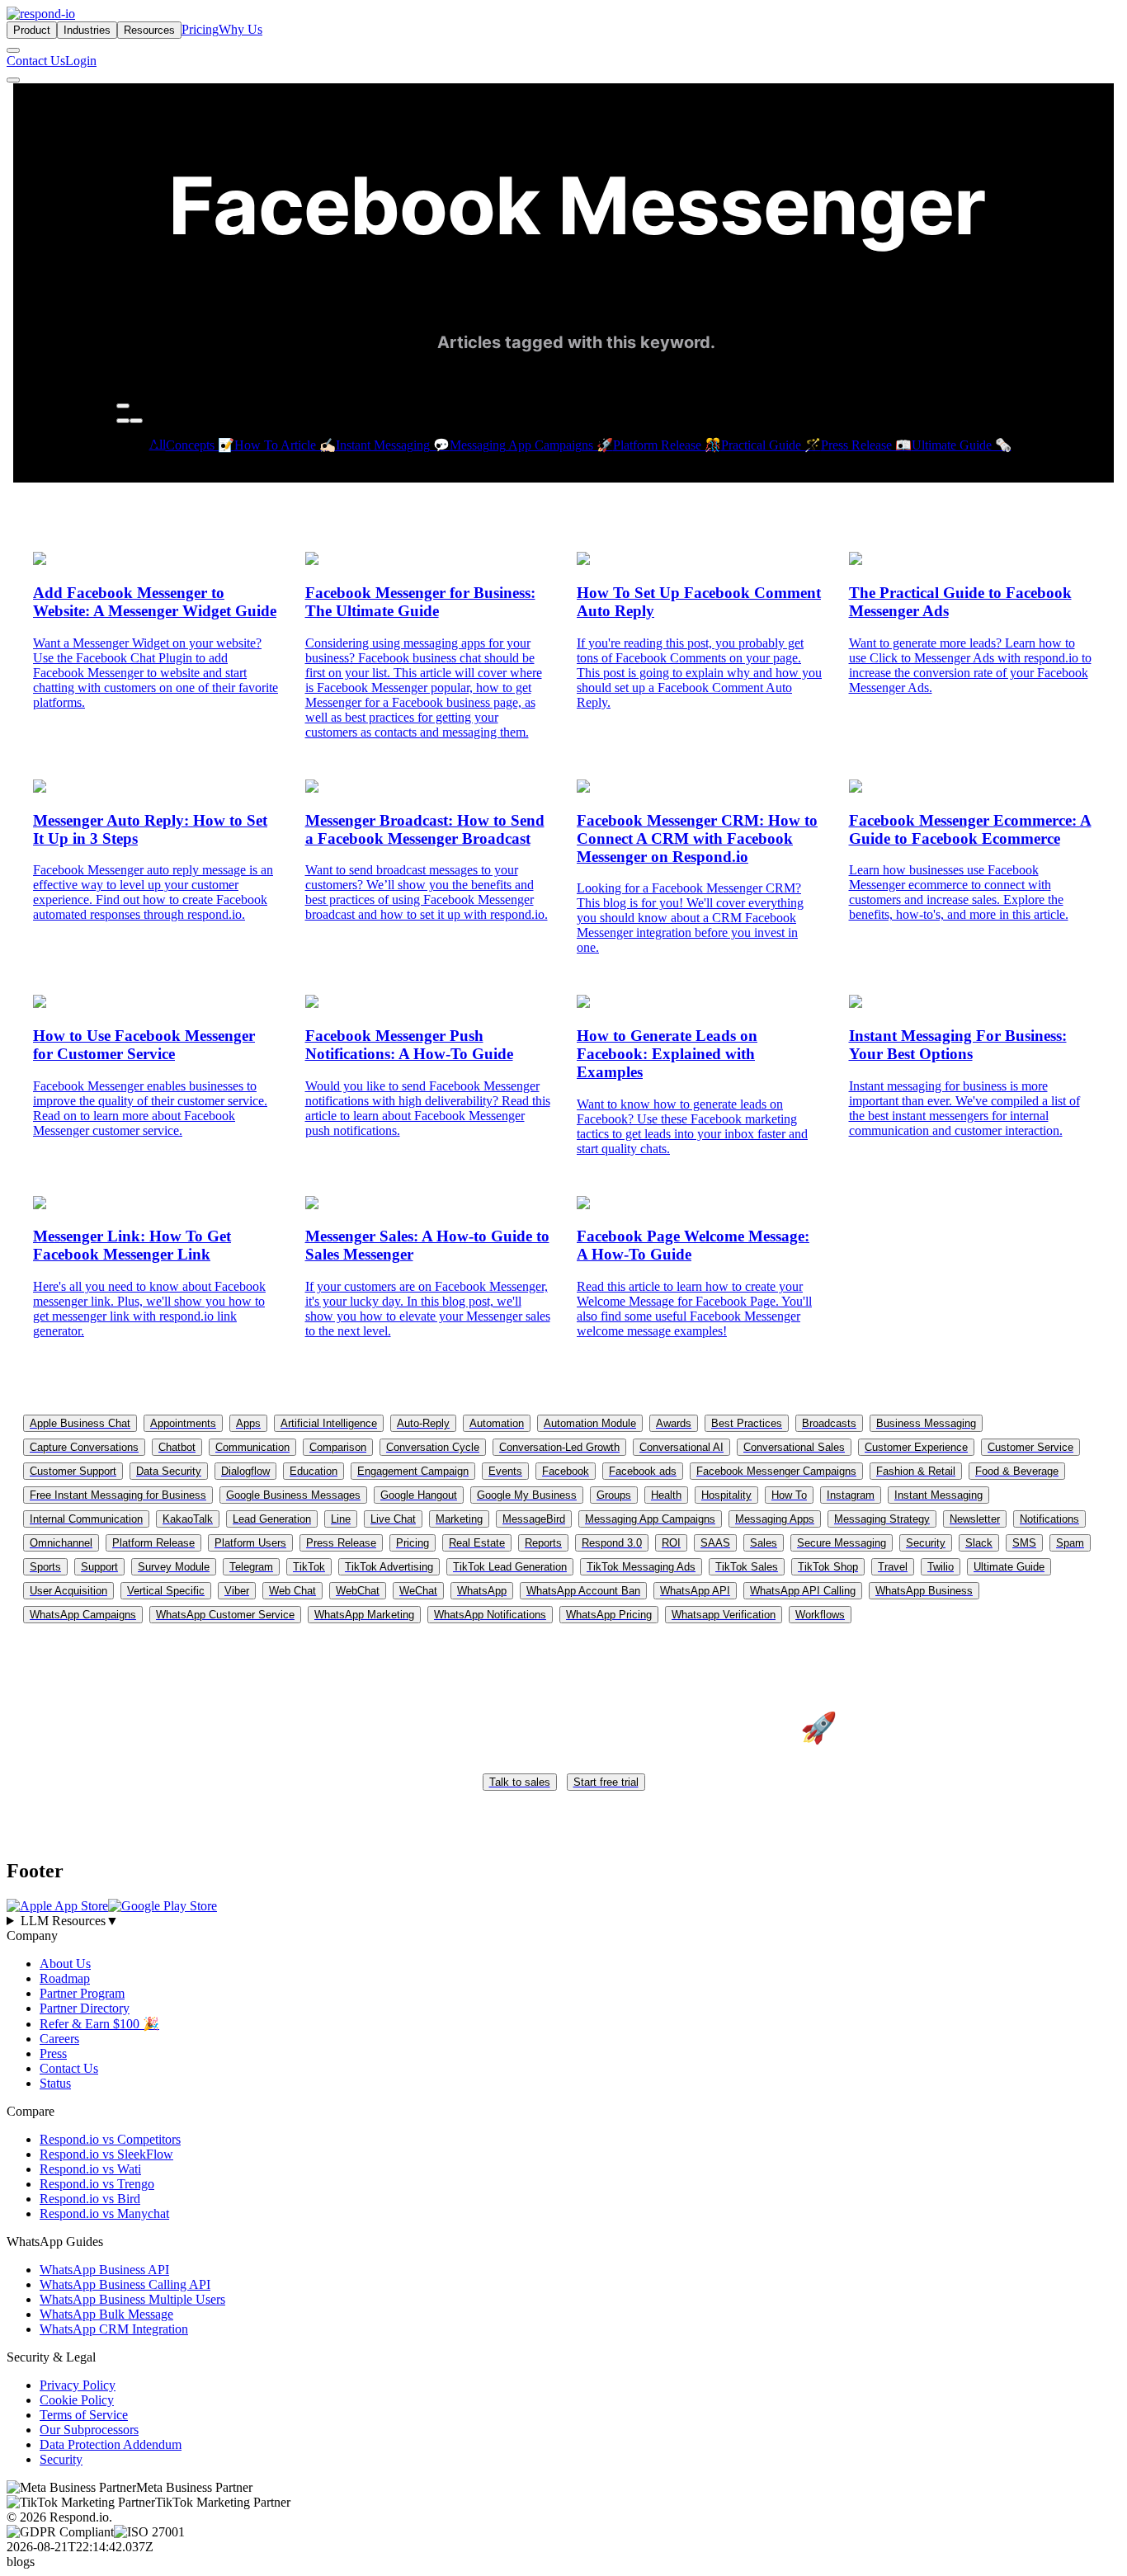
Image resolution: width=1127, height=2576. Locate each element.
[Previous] (123, 421)
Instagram (851, 1495)
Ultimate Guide (1009, 1567)
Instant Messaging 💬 (393, 445)
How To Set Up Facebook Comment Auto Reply (699, 602)
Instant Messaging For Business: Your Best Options (958, 1045)
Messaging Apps (775, 1519)
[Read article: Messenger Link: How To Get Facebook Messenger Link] (40, 1205)
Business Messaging (926, 1423)
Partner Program (82, 1993)
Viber (237, 1591)
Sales (764, 1543)
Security (926, 1543)
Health (666, 1495)
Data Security (169, 1471)
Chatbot (177, 1447)
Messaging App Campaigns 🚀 (531, 445)
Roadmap (65, 1978)
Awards (674, 1423)
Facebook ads (643, 1471)
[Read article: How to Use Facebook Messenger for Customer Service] (40, 1003)
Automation (497, 1423)
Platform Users (250, 1543)
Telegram (251, 1567)
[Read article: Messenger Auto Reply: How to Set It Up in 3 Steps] (40, 788)
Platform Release (153, 1543)
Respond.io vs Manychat (104, 2213)
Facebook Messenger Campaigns (776, 1471)
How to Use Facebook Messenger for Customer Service (144, 1045)
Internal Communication (86, 1519)
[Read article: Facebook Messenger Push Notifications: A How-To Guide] (312, 1003)
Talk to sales (520, 1782)
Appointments (183, 1423)
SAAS (715, 1543)
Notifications (1049, 1519)
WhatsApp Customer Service (225, 1615)
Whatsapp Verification (724, 1615)
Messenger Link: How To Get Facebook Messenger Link (132, 1245)
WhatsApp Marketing (364, 1615)
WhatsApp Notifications (490, 1615)
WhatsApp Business (924, 1591)
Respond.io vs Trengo (97, 2184)
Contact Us (36, 61)
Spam (1070, 1543)
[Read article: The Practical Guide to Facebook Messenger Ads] (856, 560)
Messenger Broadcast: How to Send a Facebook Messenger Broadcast (425, 829)
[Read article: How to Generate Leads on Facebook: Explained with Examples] (583, 1003)
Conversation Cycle (433, 1447)
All (158, 444)
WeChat (418, 1591)
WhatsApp (482, 1591)
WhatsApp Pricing (609, 1615)
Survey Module (174, 1567)
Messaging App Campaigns (650, 1519)
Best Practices (747, 1423)
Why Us (240, 29)
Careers (59, 2039)
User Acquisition (68, 1591)
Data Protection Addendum (111, 2444)
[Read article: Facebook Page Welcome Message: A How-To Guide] (583, 1205)
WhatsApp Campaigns (83, 1615)
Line (341, 1519)
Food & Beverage (1017, 1471)
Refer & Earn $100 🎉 (99, 2024)
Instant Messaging (938, 1495)
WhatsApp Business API (104, 2270)
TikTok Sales (747, 1567)
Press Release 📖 (866, 445)
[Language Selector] (13, 50)
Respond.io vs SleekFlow (106, 2154)
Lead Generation (272, 1519)
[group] (563, 1921)
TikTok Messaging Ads (641, 1567)
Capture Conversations (84, 1447)
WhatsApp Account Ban (583, 1591)
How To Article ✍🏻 (285, 445)
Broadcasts (829, 1423)
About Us (65, 1964)
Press (53, 2053)
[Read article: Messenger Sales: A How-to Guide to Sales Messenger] (312, 1205)
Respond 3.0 (612, 1543)
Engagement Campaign (413, 1471)
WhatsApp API (695, 1591)
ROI (671, 1543)
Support (99, 1567)
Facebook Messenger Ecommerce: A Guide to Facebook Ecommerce (970, 829)
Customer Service (1030, 1447)
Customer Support (73, 1471)
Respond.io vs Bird (90, 2199)
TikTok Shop (828, 1567)
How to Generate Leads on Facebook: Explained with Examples (667, 1054)
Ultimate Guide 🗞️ (962, 445)
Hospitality (726, 1495)
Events (505, 1471)
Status (55, 2083)
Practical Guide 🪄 (771, 445)
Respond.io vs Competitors (110, 2139)
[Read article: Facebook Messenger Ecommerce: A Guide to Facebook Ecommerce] (856, 788)
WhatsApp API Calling (803, 1591)
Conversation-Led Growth (559, 1447)
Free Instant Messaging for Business (118, 1495)
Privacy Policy (78, 2385)
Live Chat (393, 1519)
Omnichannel (61, 1543)
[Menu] (13, 80)
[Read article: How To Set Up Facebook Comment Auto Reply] (583, 560)
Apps (248, 1423)
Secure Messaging (842, 1543)
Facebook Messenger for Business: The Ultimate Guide (420, 602)
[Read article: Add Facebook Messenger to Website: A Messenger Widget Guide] (40, 560)
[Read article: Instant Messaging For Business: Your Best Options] (856, 1003)
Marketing (459, 1519)
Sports (45, 1567)
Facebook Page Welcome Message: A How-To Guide (693, 1245)
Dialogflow (245, 1471)
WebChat (358, 1591)
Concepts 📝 (200, 445)
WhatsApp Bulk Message (106, 2314)
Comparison (338, 1447)
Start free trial (606, 1782)
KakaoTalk (188, 1519)
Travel (893, 1567)
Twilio (941, 1567)
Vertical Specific (166, 1591)
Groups (614, 1495)
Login (81, 61)
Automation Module (590, 1423)
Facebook (566, 1471)
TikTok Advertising (389, 1567)
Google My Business (527, 1495)
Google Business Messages (293, 1495)
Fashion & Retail (916, 1471)
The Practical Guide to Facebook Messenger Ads (960, 602)
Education (314, 1471)
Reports (543, 1543)
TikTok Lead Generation (510, 1567)
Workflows (820, 1615)
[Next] (136, 421)
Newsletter (975, 1519)
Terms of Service (84, 2415)
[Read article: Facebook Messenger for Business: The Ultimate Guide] (312, 560)
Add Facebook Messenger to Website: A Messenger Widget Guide (155, 602)
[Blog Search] (123, 406)
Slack (979, 1543)
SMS (1024, 1543)
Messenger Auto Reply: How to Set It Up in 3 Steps (150, 829)
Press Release (341, 1543)
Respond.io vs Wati (90, 2169)
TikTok (309, 1567)
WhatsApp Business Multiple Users (132, 2299)
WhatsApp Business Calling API (125, 2284)
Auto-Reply (423, 1423)
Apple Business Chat (80, 1423)
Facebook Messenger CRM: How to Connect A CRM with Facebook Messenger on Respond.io (697, 838)
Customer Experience (916, 1447)
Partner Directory (85, 2008)
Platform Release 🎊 (667, 445)
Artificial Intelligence (329, 1423)
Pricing (200, 29)
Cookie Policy (77, 2400)
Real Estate (477, 1543)
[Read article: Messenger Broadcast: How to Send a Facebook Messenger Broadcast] (312, 788)
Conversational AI (681, 1447)
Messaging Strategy (882, 1519)
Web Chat (292, 1591)
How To (789, 1495)
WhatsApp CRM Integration (114, 2329)
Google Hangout (419, 1495)
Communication (252, 1447)
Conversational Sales (794, 1447)
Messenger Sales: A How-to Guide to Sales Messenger (427, 1245)
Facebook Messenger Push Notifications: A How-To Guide (409, 1045)
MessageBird (534, 1519)
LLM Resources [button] (70, 1921)
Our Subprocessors (89, 2430)
